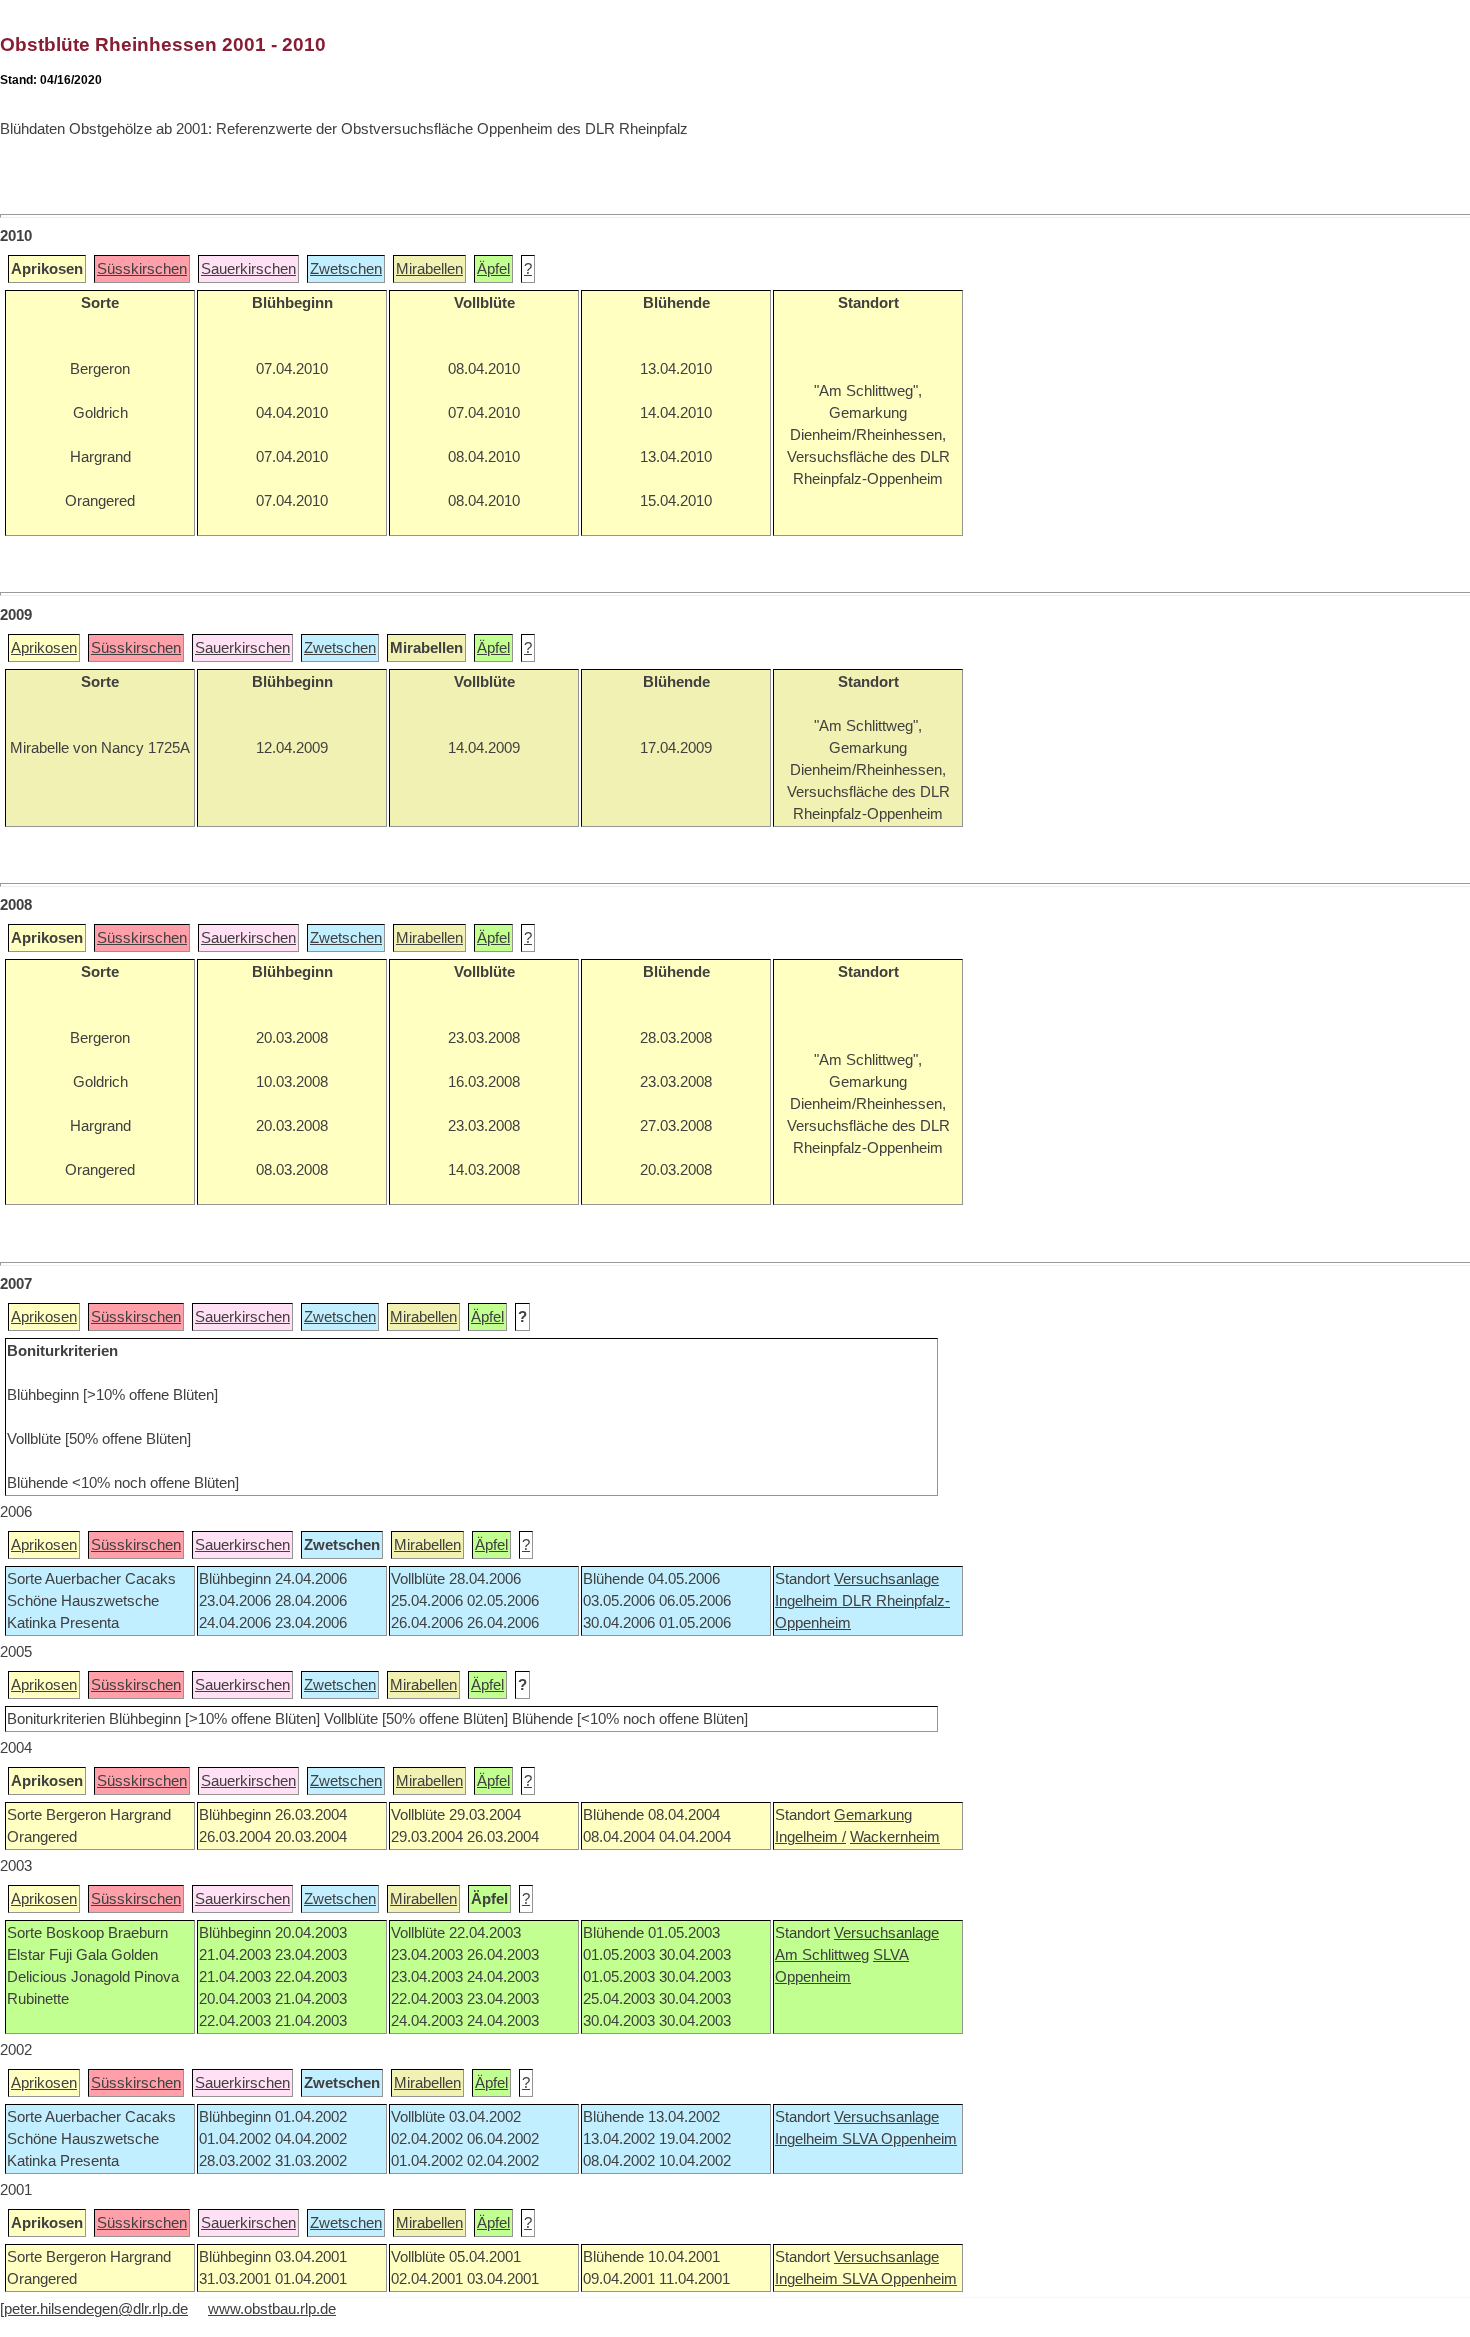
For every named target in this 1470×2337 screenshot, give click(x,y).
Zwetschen (346, 269)
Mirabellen (429, 269)
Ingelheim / (810, 1837)
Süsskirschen (142, 269)
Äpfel (493, 269)
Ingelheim (808, 1601)
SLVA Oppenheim (899, 2139)
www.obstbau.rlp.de (272, 2309)
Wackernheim (895, 1837)
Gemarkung (873, 1815)
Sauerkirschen (248, 269)
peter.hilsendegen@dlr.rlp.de (96, 2309)
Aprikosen (44, 648)
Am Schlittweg (822, 1955)
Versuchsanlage (886, 1579)
